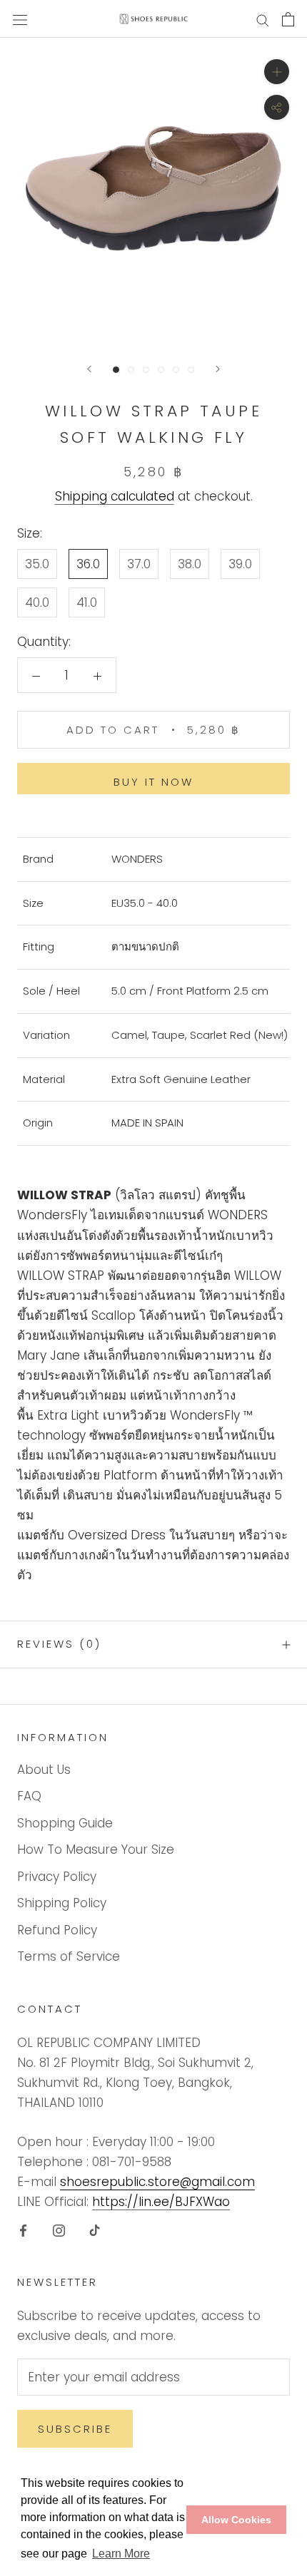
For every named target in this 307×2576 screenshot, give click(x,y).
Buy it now (153, 782)
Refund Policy (57, 1930)
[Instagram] (59, 2229)
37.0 (139, 564)
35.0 (37, 564)
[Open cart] (288, 19)
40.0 (37, 602)
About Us (44, 1770)
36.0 (88, 564)
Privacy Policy (57, 1877)
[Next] (218, 369)
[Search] (263, 19)
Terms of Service (69, 1956)
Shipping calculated (115, 496)
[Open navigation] (20, 19)
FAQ (29, 1796)
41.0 (87, 602)
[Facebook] (23, 2229)
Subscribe (75, 2429)
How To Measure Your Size (96, 1849)
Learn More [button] (121, 2554)
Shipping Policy (62, 1903)
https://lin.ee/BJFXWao (161, 2202)
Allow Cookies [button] (236, 2520)
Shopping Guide (65, 1823)
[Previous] (89, 369)
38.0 (190, 564)
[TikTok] (95, 2229)
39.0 (240, 564)
